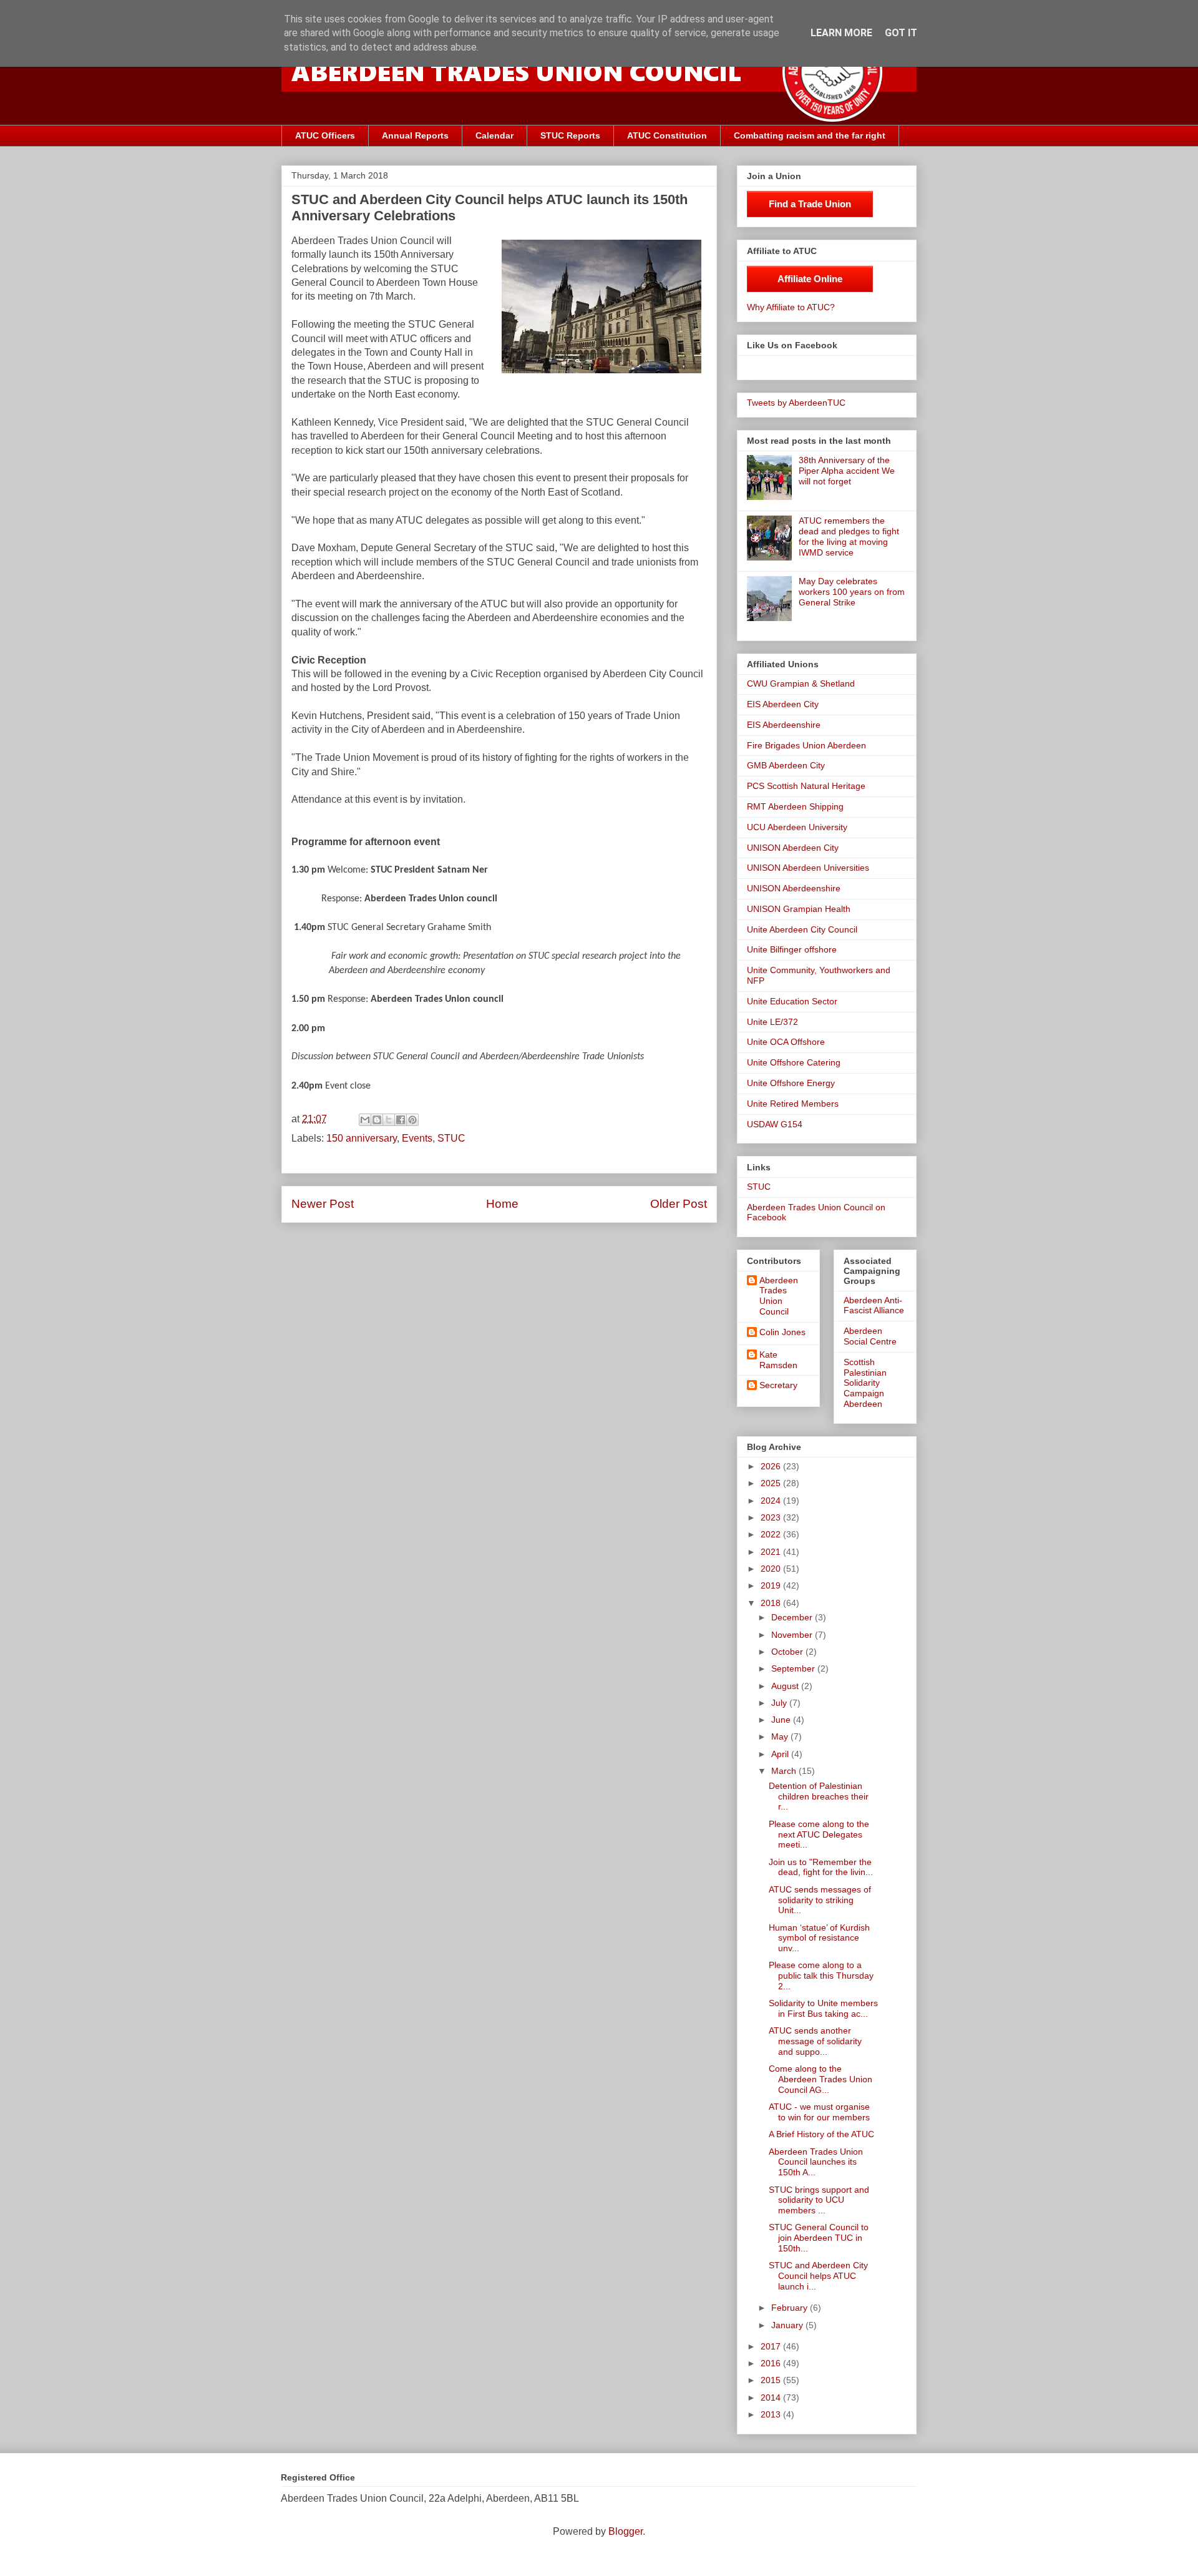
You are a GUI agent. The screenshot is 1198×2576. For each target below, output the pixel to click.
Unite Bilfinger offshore (792, 949)
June (782, 1720)
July (780, 1703)
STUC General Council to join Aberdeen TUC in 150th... (819, 2238)
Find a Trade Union (810, 204)
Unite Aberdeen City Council (802, 929)
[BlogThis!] (377, 1120)
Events (417, 1138)
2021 (772, 1552)
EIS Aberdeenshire (784, 725)
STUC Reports (570, 135)
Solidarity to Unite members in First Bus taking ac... (823, 2008)
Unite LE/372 (772, 1022)
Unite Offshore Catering (794, 1062)
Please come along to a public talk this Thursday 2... (821, 1976)
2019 (772, 1585)
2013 (772, 2414)
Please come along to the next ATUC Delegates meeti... (819, 1834)
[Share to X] (389, 1120)
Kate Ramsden (778, 1360)
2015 (772, 2380)
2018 (772, 1603)
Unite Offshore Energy (791, 1083)
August (786, 1686)
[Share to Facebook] (401, 1120)
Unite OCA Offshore (786, 1042)
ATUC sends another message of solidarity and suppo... (815, 2041)
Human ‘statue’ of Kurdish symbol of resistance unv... (819, 1938)
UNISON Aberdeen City (793, 848)
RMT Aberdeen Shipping (795, 806)
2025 (772, 1483)
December (793, 1617)
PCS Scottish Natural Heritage (806, 786)
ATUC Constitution (667, 135)
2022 (772, 1534)
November (793, 1635)
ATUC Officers (325, 135)
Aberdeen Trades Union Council (779, 1296)
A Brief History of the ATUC (821, 2134)
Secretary (778, 1385)
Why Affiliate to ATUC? (791, 307)
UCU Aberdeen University (797, 827)
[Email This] (365, 1120)
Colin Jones (782, 1332)
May (781, 1736)
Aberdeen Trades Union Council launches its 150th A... (816, 2162)
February (791, 2308)
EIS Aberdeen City (783, 704)
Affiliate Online (810, 279)
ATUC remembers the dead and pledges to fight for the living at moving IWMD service (849, 536)
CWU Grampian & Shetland (801, 683)
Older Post (679, 1204)
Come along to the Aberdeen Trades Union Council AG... (821, 2079)
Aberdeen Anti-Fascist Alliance (874, 1305)
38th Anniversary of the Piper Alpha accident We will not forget (847, 471)
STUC (451, 1138)
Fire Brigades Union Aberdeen (806, 745)
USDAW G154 (775, 1124)
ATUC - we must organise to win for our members (819, 2112)
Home (502, 1204)
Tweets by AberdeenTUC (796, 403)
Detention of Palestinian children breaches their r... (819, 1796)
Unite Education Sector (792, 1001)
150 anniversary (362, 1138)
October (788, 1652)
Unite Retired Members (793, 1104)
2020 (772, 1569)
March (785, 1771)
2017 (772, 2346)
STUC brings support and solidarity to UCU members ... (819, 2200)
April (781, 1754)
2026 (772, 1466)
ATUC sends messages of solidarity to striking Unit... (820, 1900)
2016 (772, 2363)
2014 (772, 2397)
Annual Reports (415, 135)
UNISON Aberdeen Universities (808, 868)
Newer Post (323, 1204)
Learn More (841, 33)
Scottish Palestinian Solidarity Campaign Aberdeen (865, 1383)
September (794, 1668)
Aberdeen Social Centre (870, 1336)
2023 (772, 1517)
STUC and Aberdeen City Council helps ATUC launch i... (818, 2276)
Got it (901, 33)
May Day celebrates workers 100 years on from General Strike (852, 592)
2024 (772, 1501)
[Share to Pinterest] (412, 1120)
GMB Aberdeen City (786, 765)
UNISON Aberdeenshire (794, 888)
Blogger (626, 2531)
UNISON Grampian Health (799, 909)
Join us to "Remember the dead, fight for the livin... (821, 1867)
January (788, 2325)
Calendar (494, 135)
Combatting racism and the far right (810, 135)
